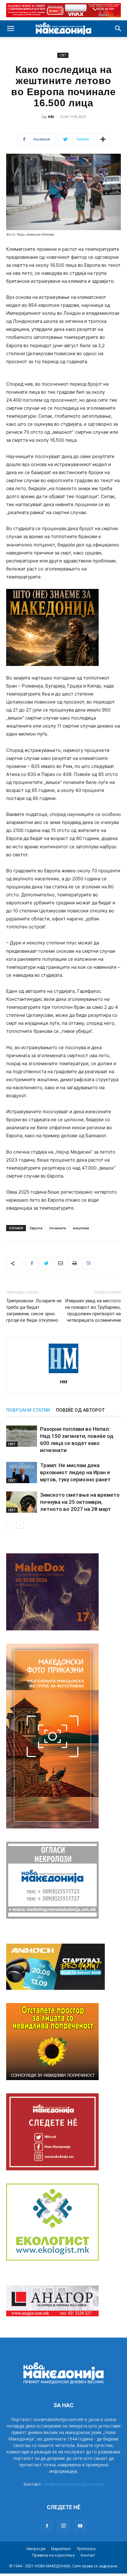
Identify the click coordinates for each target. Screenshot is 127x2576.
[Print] (74, 1263)
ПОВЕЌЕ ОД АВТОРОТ (80, 1410)
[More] (103, 139)
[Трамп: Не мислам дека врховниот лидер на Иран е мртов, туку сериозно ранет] (22, 1473)
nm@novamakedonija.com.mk (74, 2484)
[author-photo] (63, 1373)
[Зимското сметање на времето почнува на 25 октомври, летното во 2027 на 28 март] (22, 1502)
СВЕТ (63, 55)
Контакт (88, 2555)
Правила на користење (54, 2555)
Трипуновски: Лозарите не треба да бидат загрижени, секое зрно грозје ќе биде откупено (34, 1310)
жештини (81, 1228)
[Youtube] (80, 2526)
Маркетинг (61, 2549)
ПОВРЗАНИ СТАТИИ (28, 1410)
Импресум (36, 2549)
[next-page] (20, 1525)
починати (58, 1228)
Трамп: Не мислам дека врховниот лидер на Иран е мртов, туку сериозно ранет (75, 1472)
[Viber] (88, 1263)
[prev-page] (10, 1525)
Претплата (86, 2549)
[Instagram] (63, 2526)
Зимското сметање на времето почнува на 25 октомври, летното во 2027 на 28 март (80, 1502)
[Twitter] (46, 1263)
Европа (36, 1228)
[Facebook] (32, 1263)
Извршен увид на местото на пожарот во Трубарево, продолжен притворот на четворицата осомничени (93, 1310)
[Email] (60, 1263)
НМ (51, 117)
